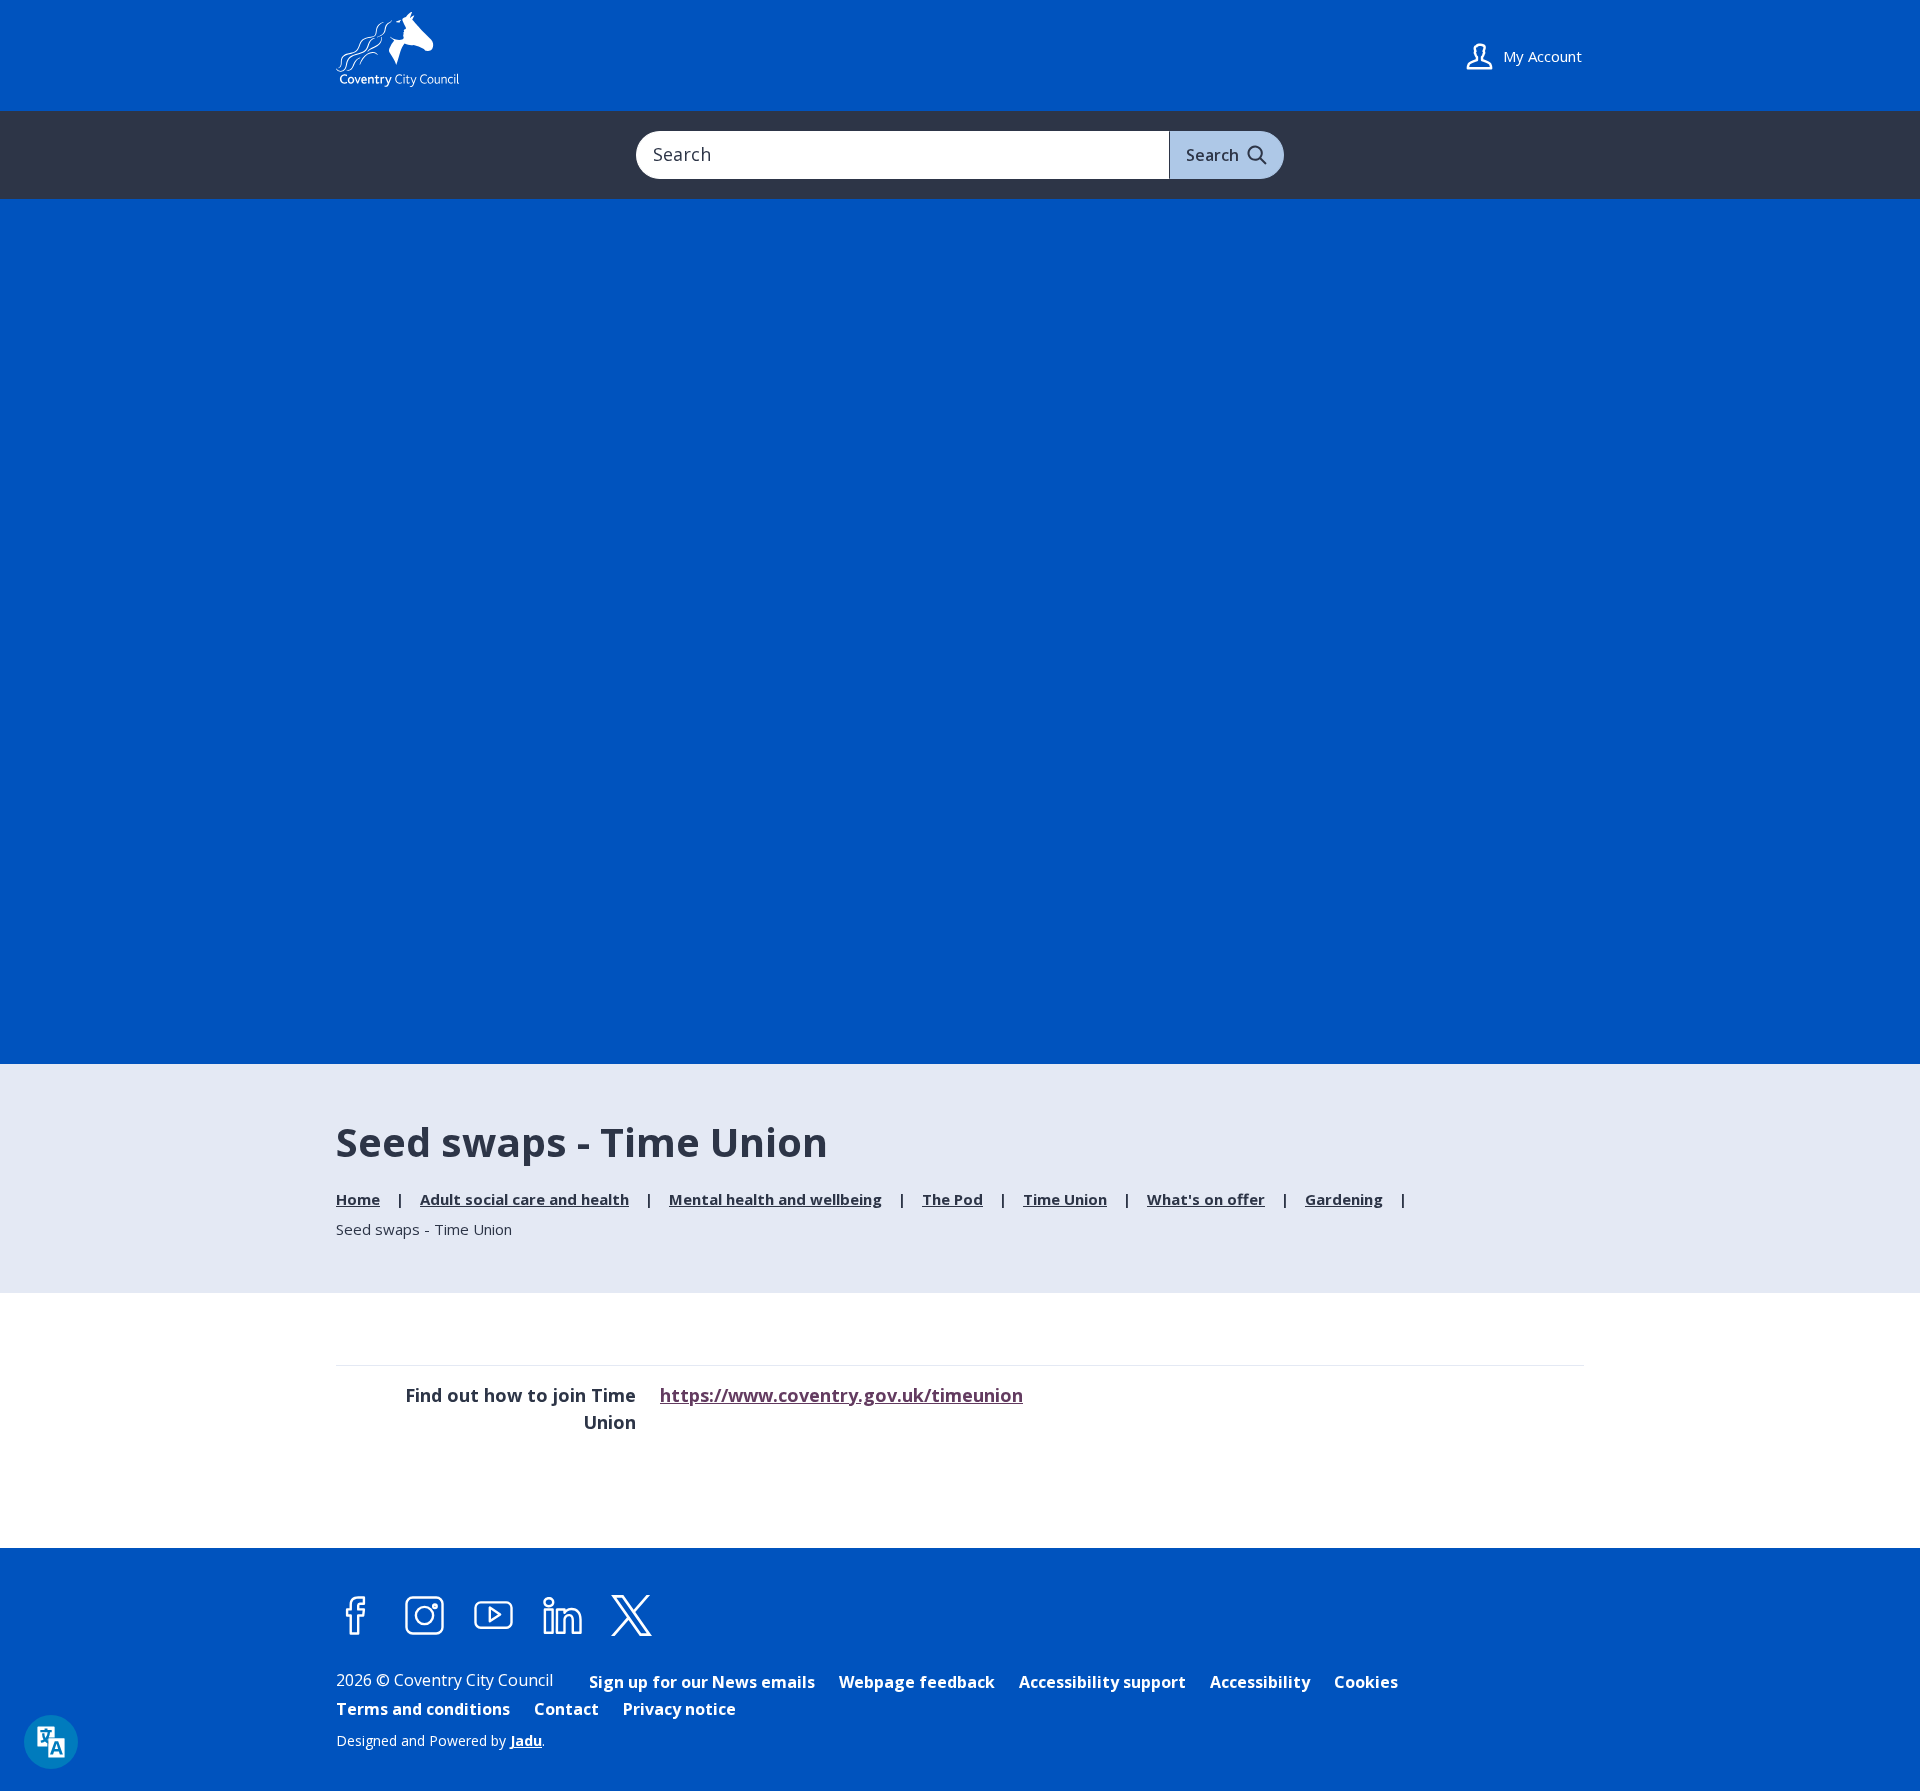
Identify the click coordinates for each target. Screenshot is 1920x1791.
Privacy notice (679, 1709)
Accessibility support (1102, 1682)
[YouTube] (494, 1616)
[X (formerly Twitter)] (632, 1616)
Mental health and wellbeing (775, 1199)
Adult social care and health (524, 1199)
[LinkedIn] (563, 1616)
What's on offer (1206, 1199)
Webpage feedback (917, 1682)
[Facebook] (356, 1616)
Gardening (1344, 1199)
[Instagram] (425, 1616)
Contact (566, 1709)
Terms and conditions (423, 1709)
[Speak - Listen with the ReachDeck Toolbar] (51, 1742)
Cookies (1366, 1682)
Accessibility (1260, 1682)
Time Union (1065, 1199)
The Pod (952, 1199)
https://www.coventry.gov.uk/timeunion (841, 1395)
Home (358, 1199)
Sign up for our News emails (702, 1682)
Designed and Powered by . (440, 1740)
